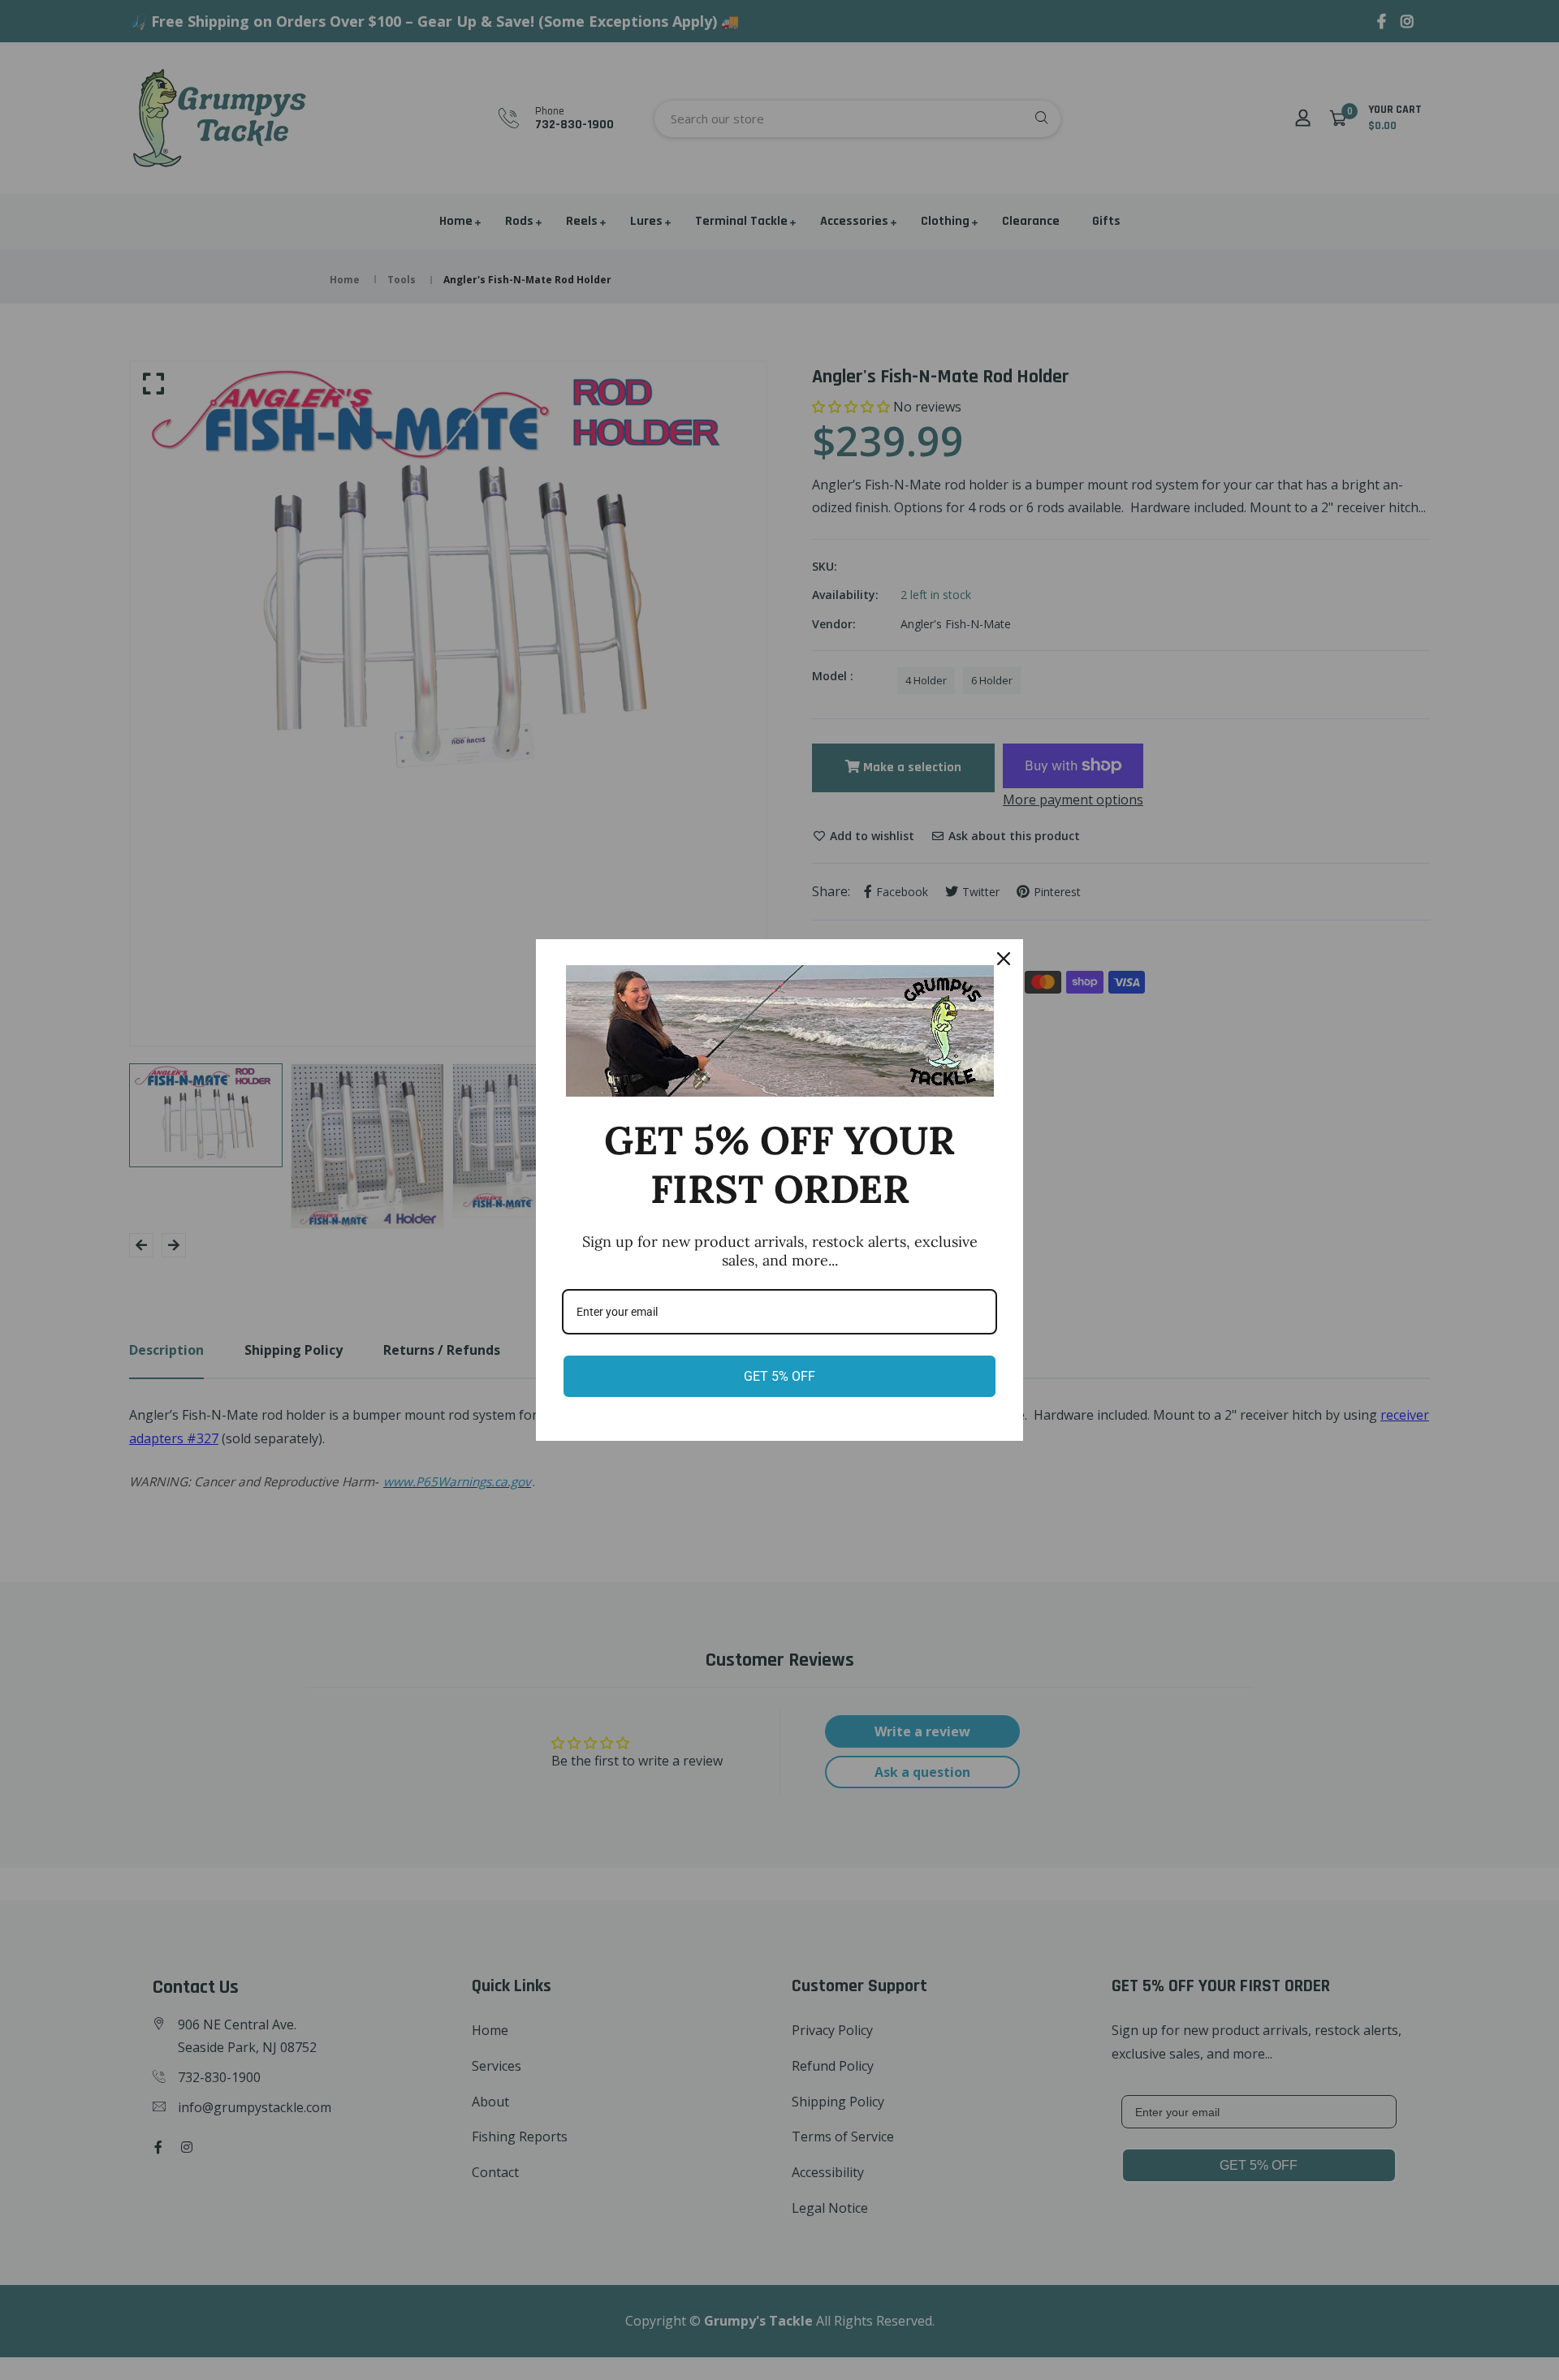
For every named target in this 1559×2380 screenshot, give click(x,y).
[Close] (1004, 959)
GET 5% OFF (779, 1376)
